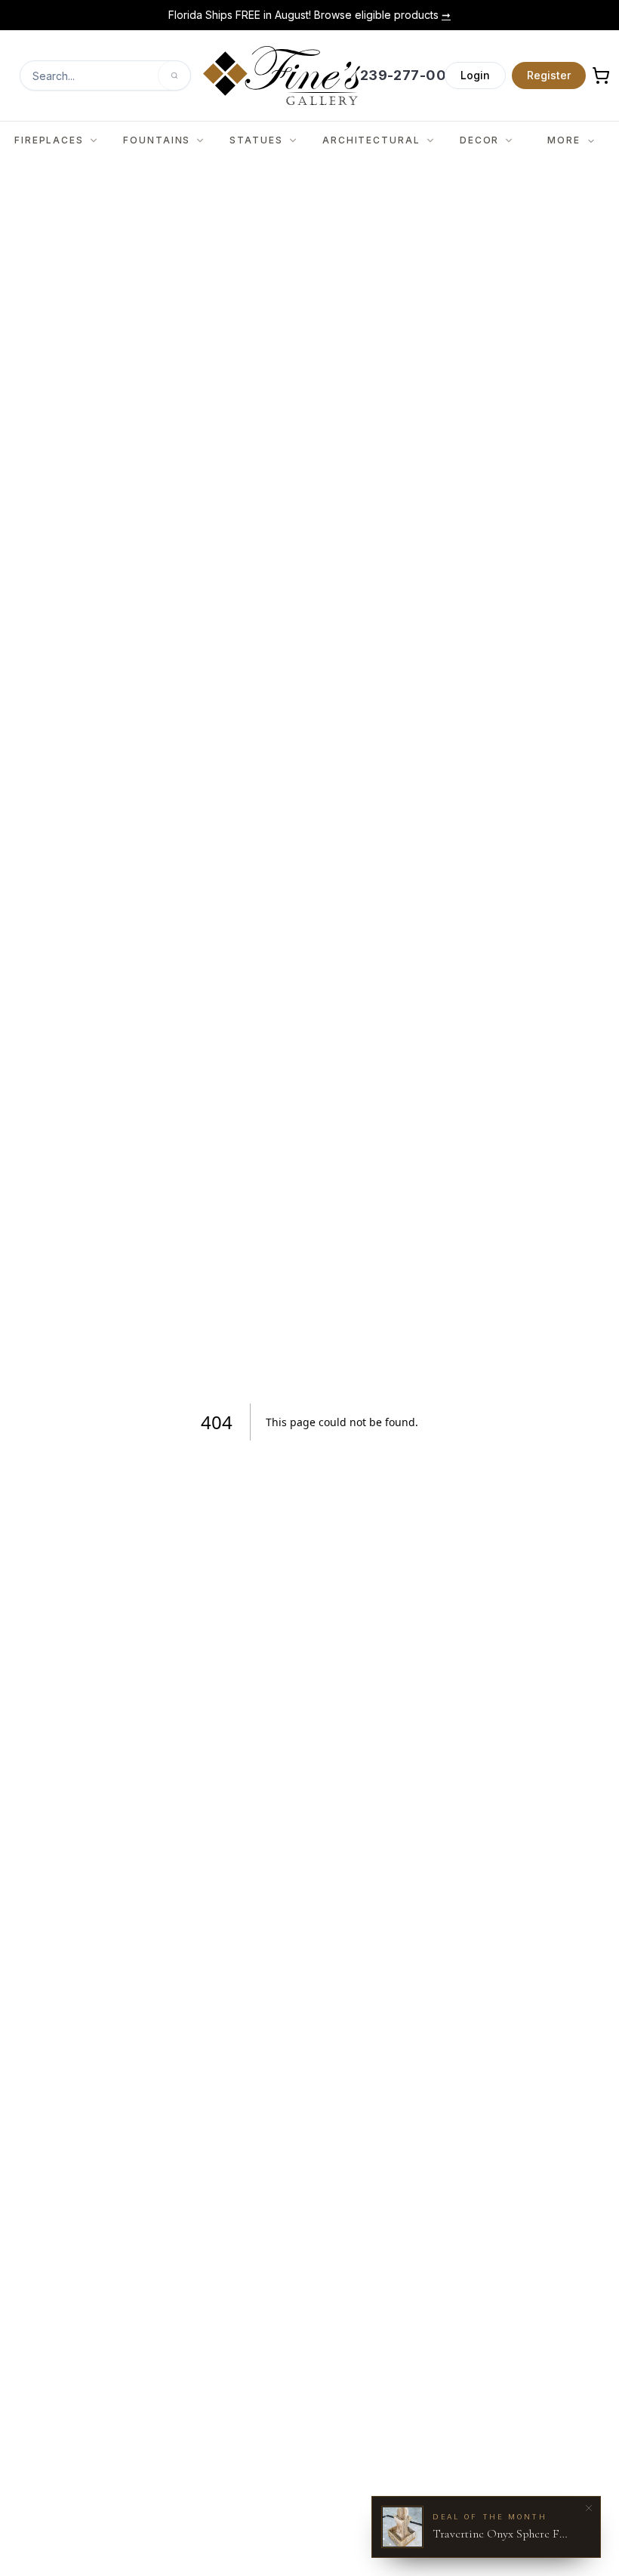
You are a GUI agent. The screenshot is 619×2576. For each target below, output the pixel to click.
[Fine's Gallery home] (281, 75)
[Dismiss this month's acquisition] (589, 2508)
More (564, 140)
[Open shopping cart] (601, 75)
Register (549, 75)
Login (475, 75)
